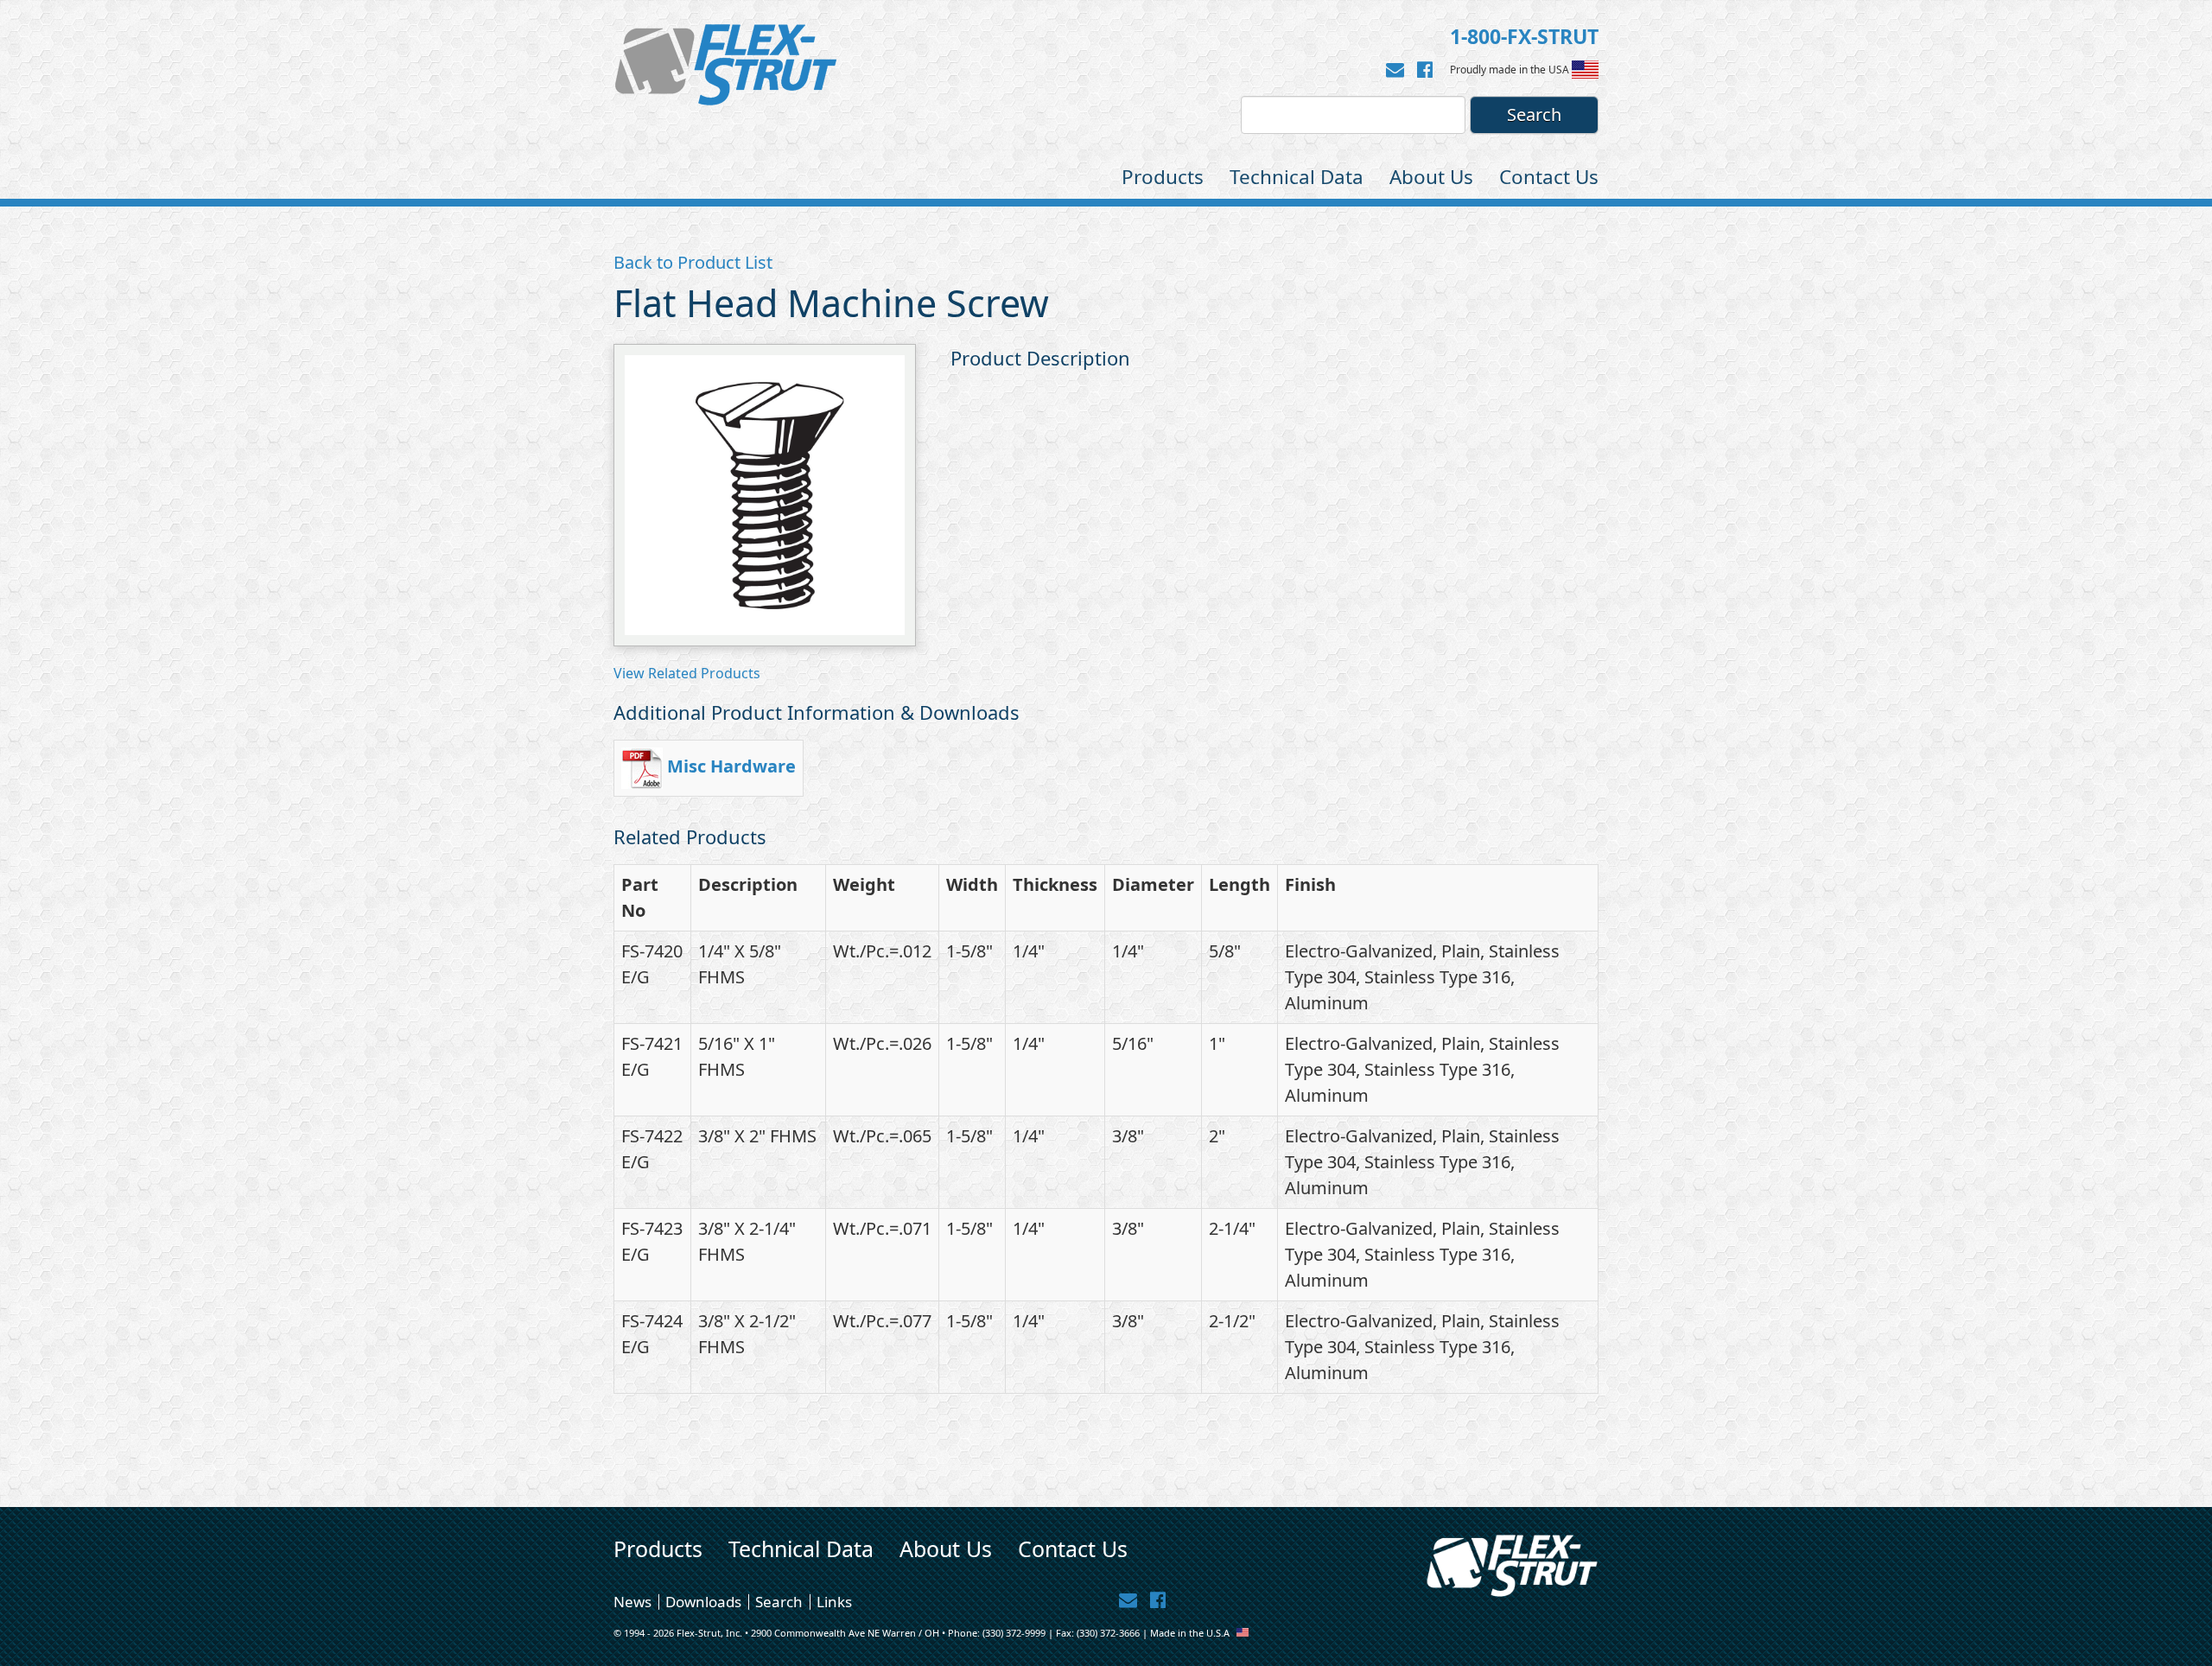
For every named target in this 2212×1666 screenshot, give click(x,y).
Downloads (703, 1602)
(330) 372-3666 (1108, 1633)
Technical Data (1297, 177)
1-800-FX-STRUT (1524, 36)
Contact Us (1549, 177)
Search (779, 1602)
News (632, 1602)
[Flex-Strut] (726, 65)
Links (834, 1602)
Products (1163, 177)
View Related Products (687, 673)
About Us (1431, 177)
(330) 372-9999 (1014, 1633)
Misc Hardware (731, 766)
